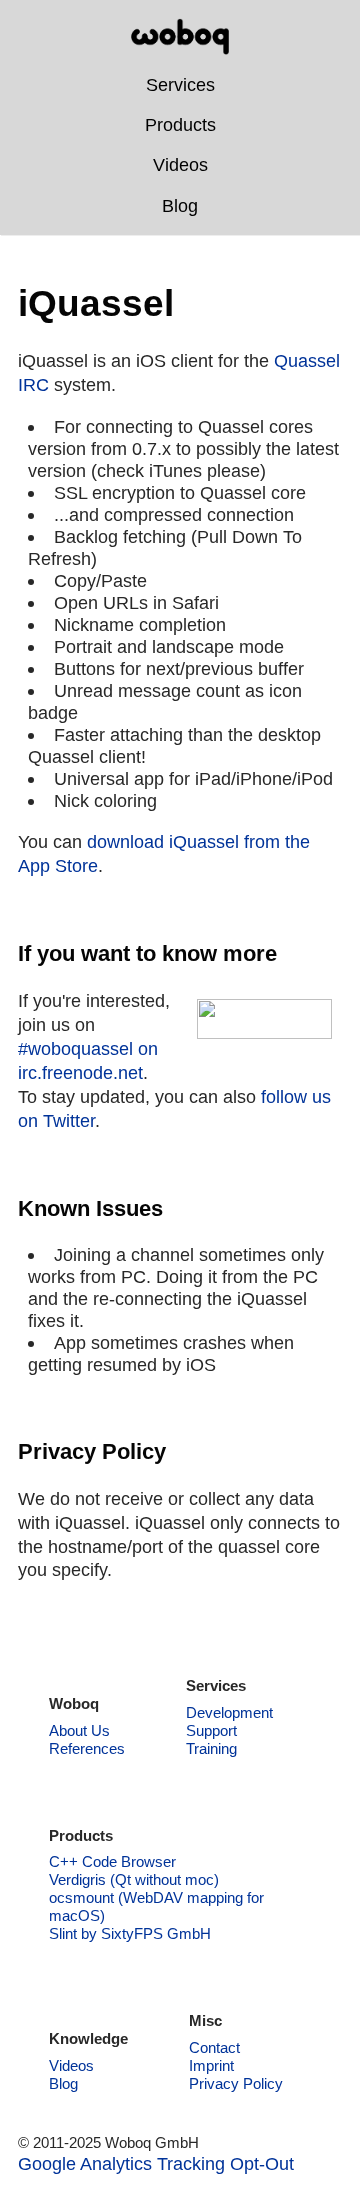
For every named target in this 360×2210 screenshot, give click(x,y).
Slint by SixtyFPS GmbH (130, 1933)
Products (180, 124)
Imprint (211, 2065)
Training (211, 1748)
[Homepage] (180, 36)
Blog (180, 205)
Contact (214, 2047)
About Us (79, 1730)
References (87, 1748)
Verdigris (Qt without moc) (134, 1879)
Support (211, 1730)
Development (229, 1712)
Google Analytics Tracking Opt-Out (156, 2163)
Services (180, 84)
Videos (180, 164)
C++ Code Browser (112, 1861)
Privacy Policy (236, 2083)
